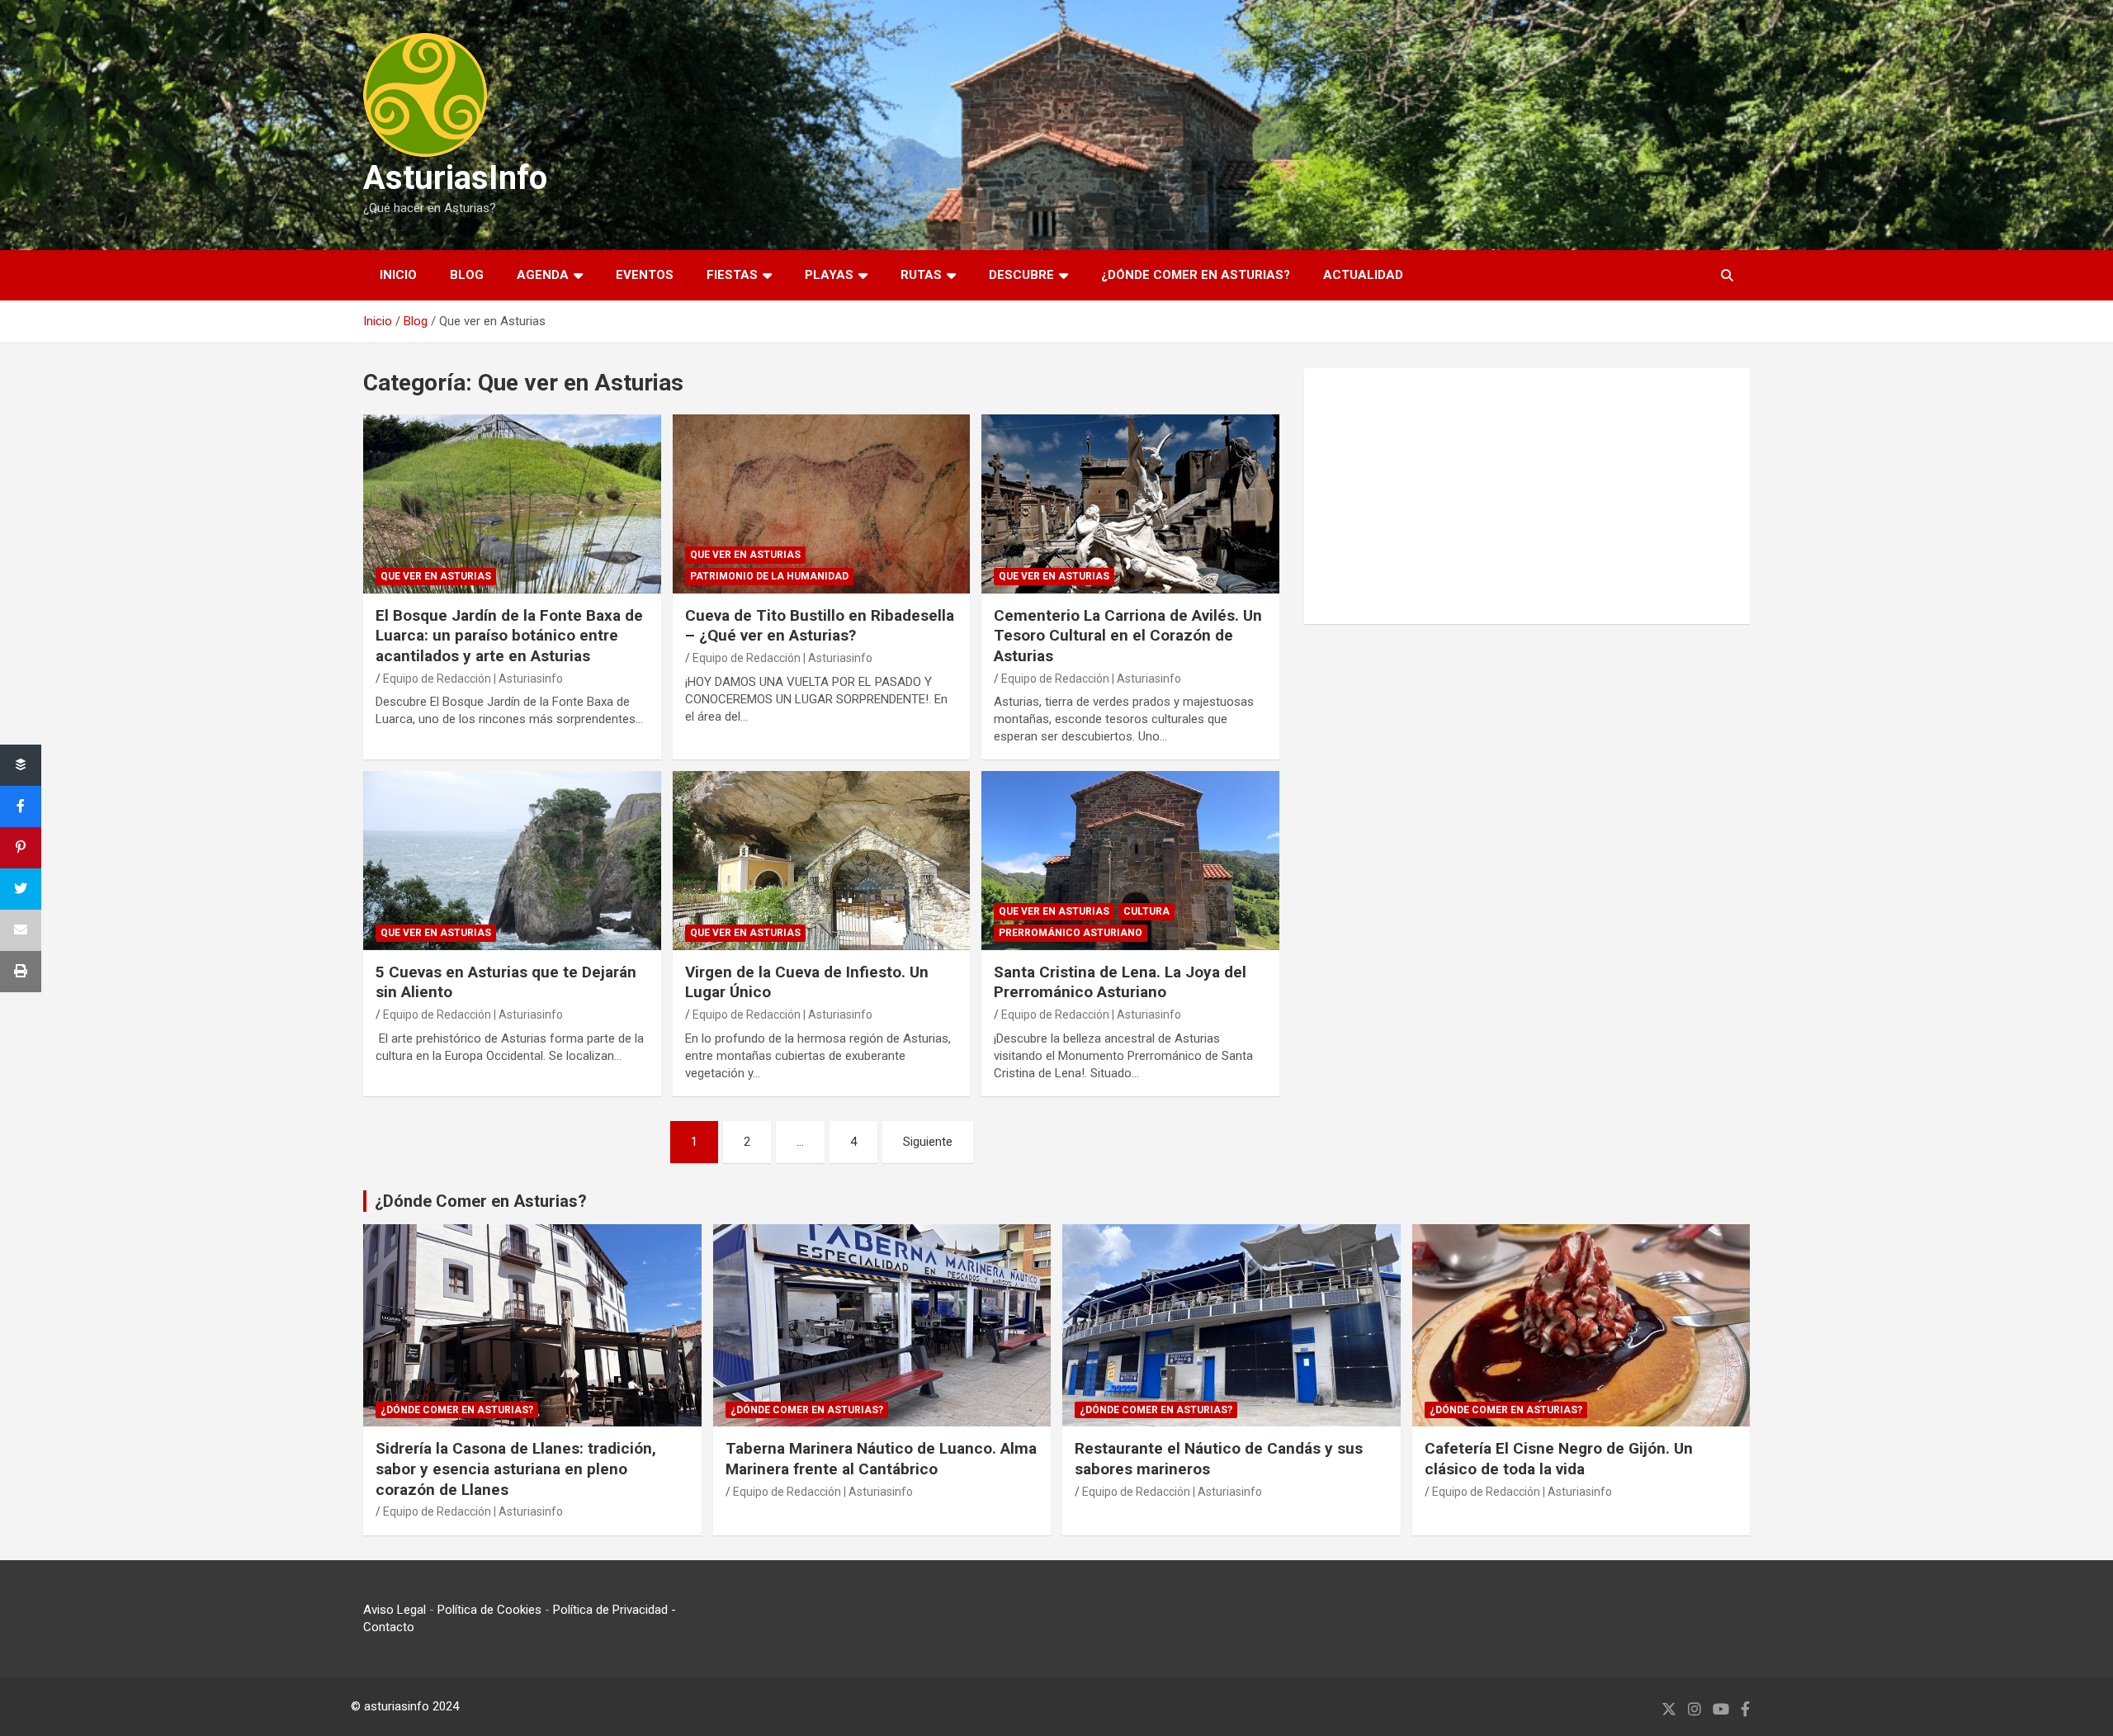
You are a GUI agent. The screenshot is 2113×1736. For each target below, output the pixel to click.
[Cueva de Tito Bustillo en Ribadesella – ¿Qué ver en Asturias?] (822, 504)
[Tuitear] (21, 889)
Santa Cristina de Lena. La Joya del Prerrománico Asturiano (1120, 982)
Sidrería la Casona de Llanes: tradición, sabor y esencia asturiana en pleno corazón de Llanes (516, 1469)
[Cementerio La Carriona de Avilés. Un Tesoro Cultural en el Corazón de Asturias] (1130, 504)
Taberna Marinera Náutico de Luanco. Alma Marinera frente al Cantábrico (881, 1459)
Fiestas (732, 275)
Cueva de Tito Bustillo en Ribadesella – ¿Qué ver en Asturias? (820, 626)
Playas (829, 275)
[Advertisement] (1527, 496)
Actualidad (1363, 275)
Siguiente (928, 1142)
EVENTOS (645, 275)
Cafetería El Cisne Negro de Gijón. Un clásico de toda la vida (1559, 1459)
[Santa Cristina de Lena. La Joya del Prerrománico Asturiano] (1130, 861)
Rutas (921, 275)
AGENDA (543, 275)
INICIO (398, 275)
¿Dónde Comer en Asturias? (481, 1201)
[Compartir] (21, 765)
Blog (467, 275)
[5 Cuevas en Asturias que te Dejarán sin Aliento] (512, 861)
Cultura (1146, 911)
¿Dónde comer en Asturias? (1196, 275)
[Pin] (21, 848)
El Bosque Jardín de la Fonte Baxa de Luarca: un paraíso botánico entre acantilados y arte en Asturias (509, 636)
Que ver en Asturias (436, 576)
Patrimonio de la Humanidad (769, 576)
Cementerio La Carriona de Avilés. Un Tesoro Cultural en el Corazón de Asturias (1128, 636)
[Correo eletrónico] (21, 930)
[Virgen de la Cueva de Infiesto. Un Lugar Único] (822, 861)
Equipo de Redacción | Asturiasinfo (473, 679)
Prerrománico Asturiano (1071, 933)
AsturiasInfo (455, 178)
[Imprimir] (21, 972)
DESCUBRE (1021, 275)
